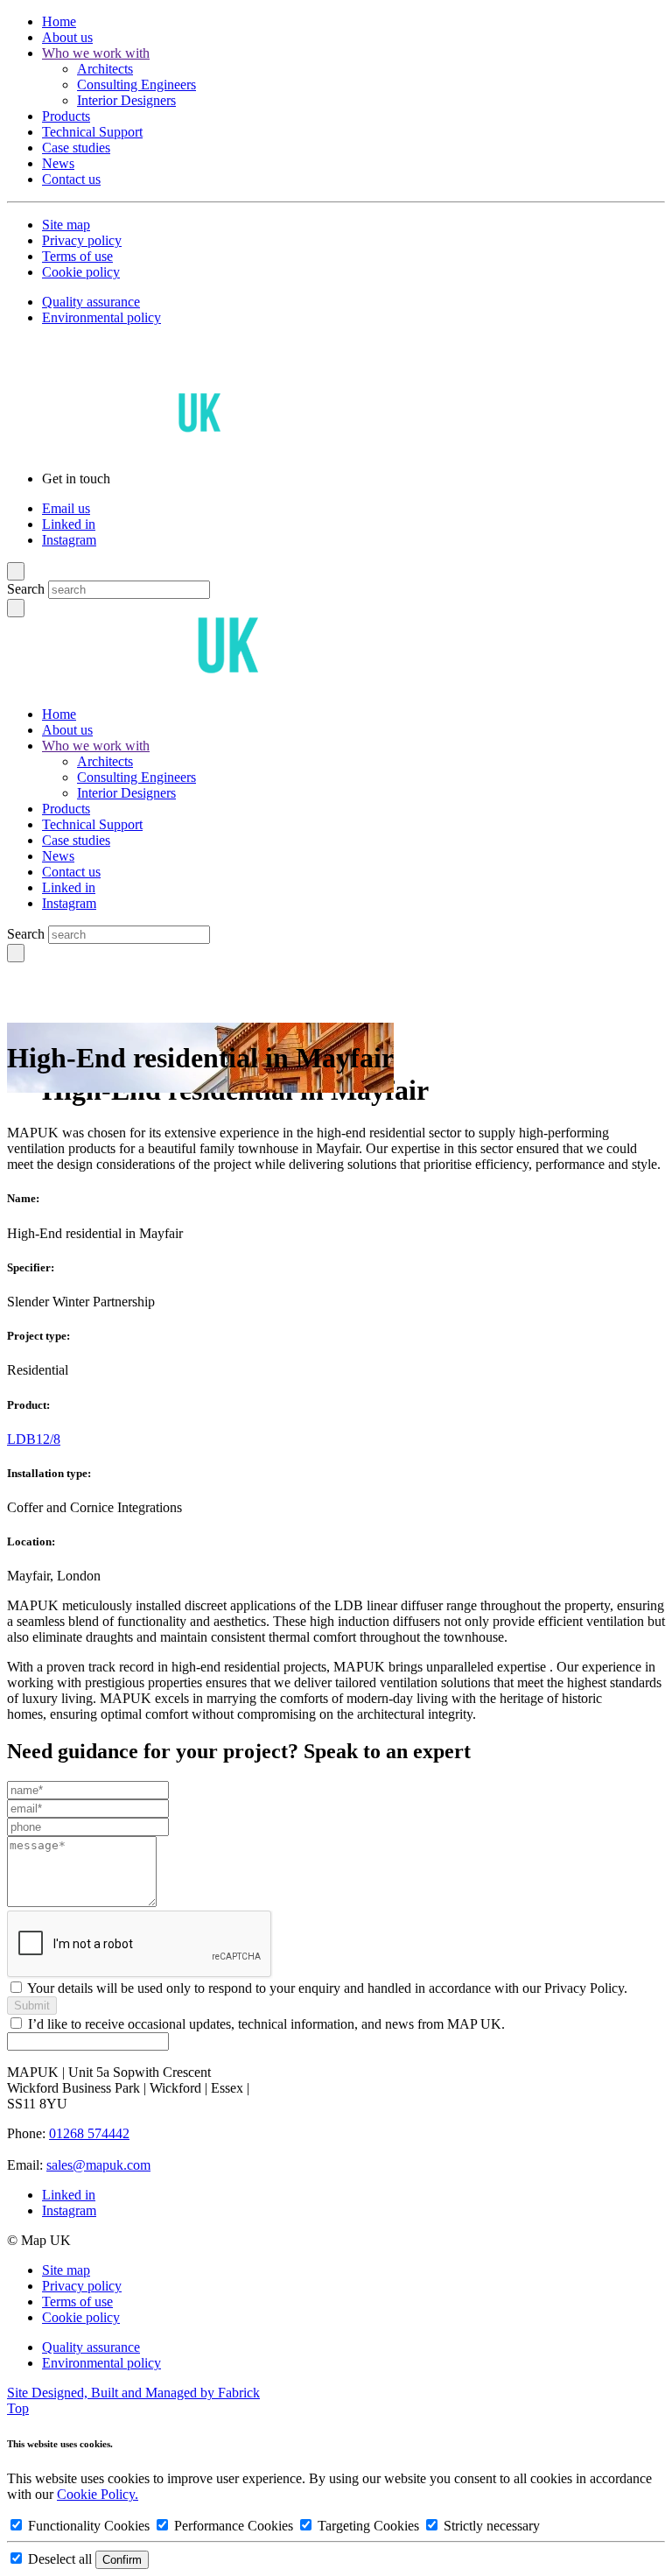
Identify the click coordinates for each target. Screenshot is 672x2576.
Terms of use (77, 256)
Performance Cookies (234, 2526)
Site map (66, 225)
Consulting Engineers (136, 84)
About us (67, 37)
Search (26, 589)
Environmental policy (101, 317)
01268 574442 (89, 2133)
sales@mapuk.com (98, 2165)
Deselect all (60, 2559)
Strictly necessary (490, 2526)
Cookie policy (81, 272)
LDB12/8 (34, 1439)
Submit (32, 2006)
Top (18, 2408)
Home (59, 21)
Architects (105, 69)
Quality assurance (91, 302)
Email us (66, 508)
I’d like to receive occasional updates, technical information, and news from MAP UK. (266, 2024)
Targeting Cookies (368, 2526)
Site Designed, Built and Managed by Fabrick (133, 2393)
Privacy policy (82, 240)
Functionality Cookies (89, 2526)
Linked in (69, 524)
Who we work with (96, 53)
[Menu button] (16, 571)
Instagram (69, 540)
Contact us (71, 179)
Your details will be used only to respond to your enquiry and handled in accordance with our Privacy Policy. (327, 1988)
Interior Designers (126, 100)
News (58, 163)
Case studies (76, 148)
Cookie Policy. (98, 2494)
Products (66, 116)
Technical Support (92, 132)
